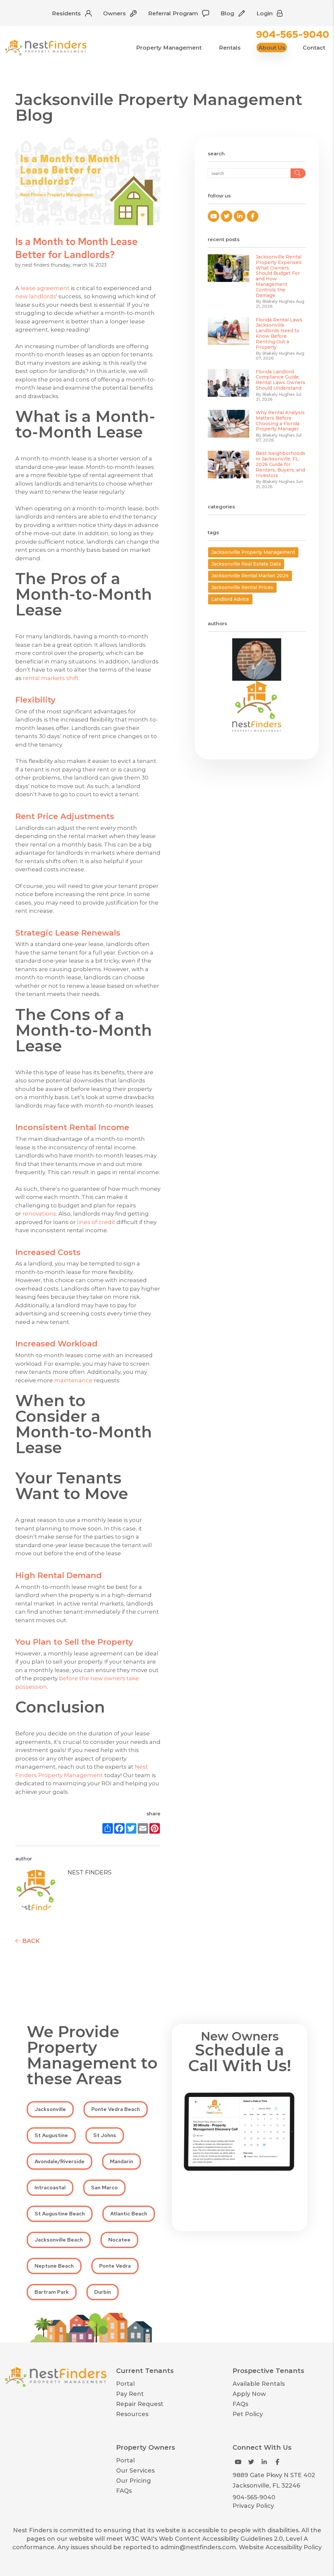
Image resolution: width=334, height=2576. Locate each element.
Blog (228, 13)
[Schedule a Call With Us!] (240, 2132)
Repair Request (140, 2404)
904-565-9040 (293, 34)
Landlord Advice (230, 599)
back (30, 1941)
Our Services (135, 2471)
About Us (272, 47)
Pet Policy (248, 2414)
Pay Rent (130, 2394)
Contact (314, 47)
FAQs (240, 2404)
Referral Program (174, 13)
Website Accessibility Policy (280, 2547)
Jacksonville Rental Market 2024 (250, 576)
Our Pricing (134, 2481)
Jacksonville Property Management (253, 552)
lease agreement (45, 288)
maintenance (73, 1380)
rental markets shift (51, 678)
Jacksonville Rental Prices (242, 587)
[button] (213, 216)
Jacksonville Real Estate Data (246, 564)
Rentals (230, 47)
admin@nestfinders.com (198, 2547)
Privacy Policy (253, 2506)
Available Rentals (259, 2384)
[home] (46, 47)
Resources (132, 2414)
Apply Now (249, 2394)
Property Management (169, 47)
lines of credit (96, 1222)
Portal (125, 2384)
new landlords (36, 296)
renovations (39, 1214)
